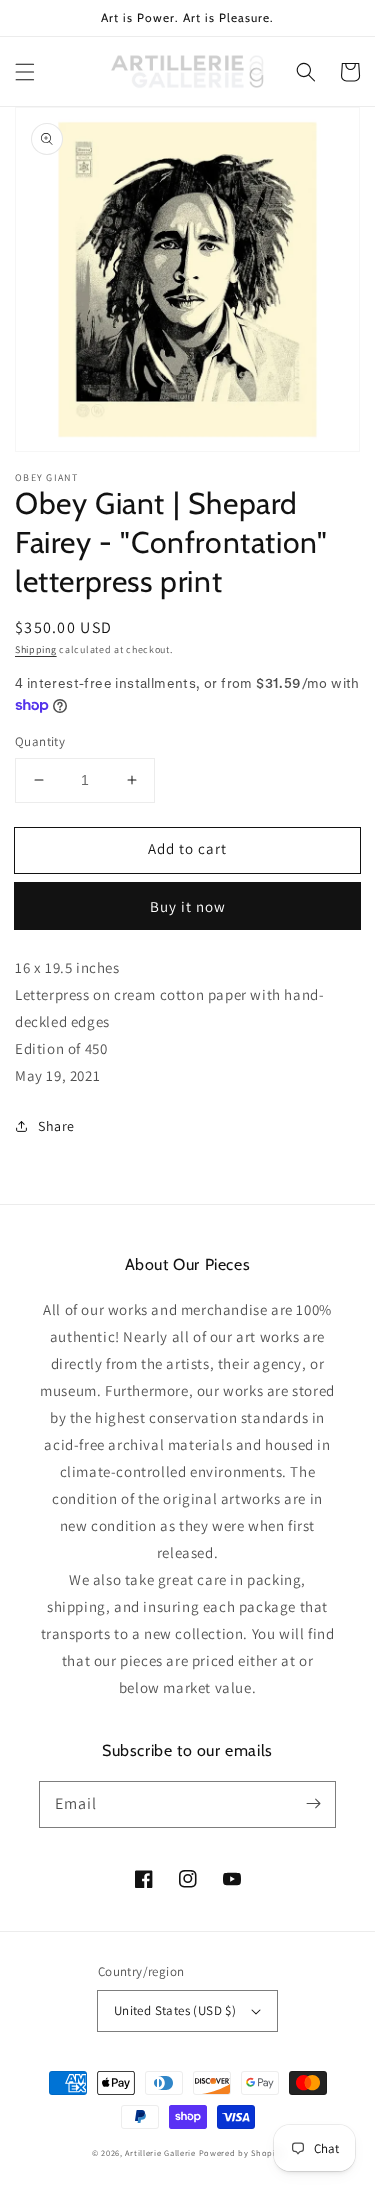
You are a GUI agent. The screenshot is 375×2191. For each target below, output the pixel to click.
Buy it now (188, 906)
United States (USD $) (175, 2010)
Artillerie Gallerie (160, 2152)
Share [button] (56, 1126)
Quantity (40, 741)
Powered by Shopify (241, 2152)
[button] (25, 72)
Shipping (36, 649)
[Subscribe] (313, 1804)
